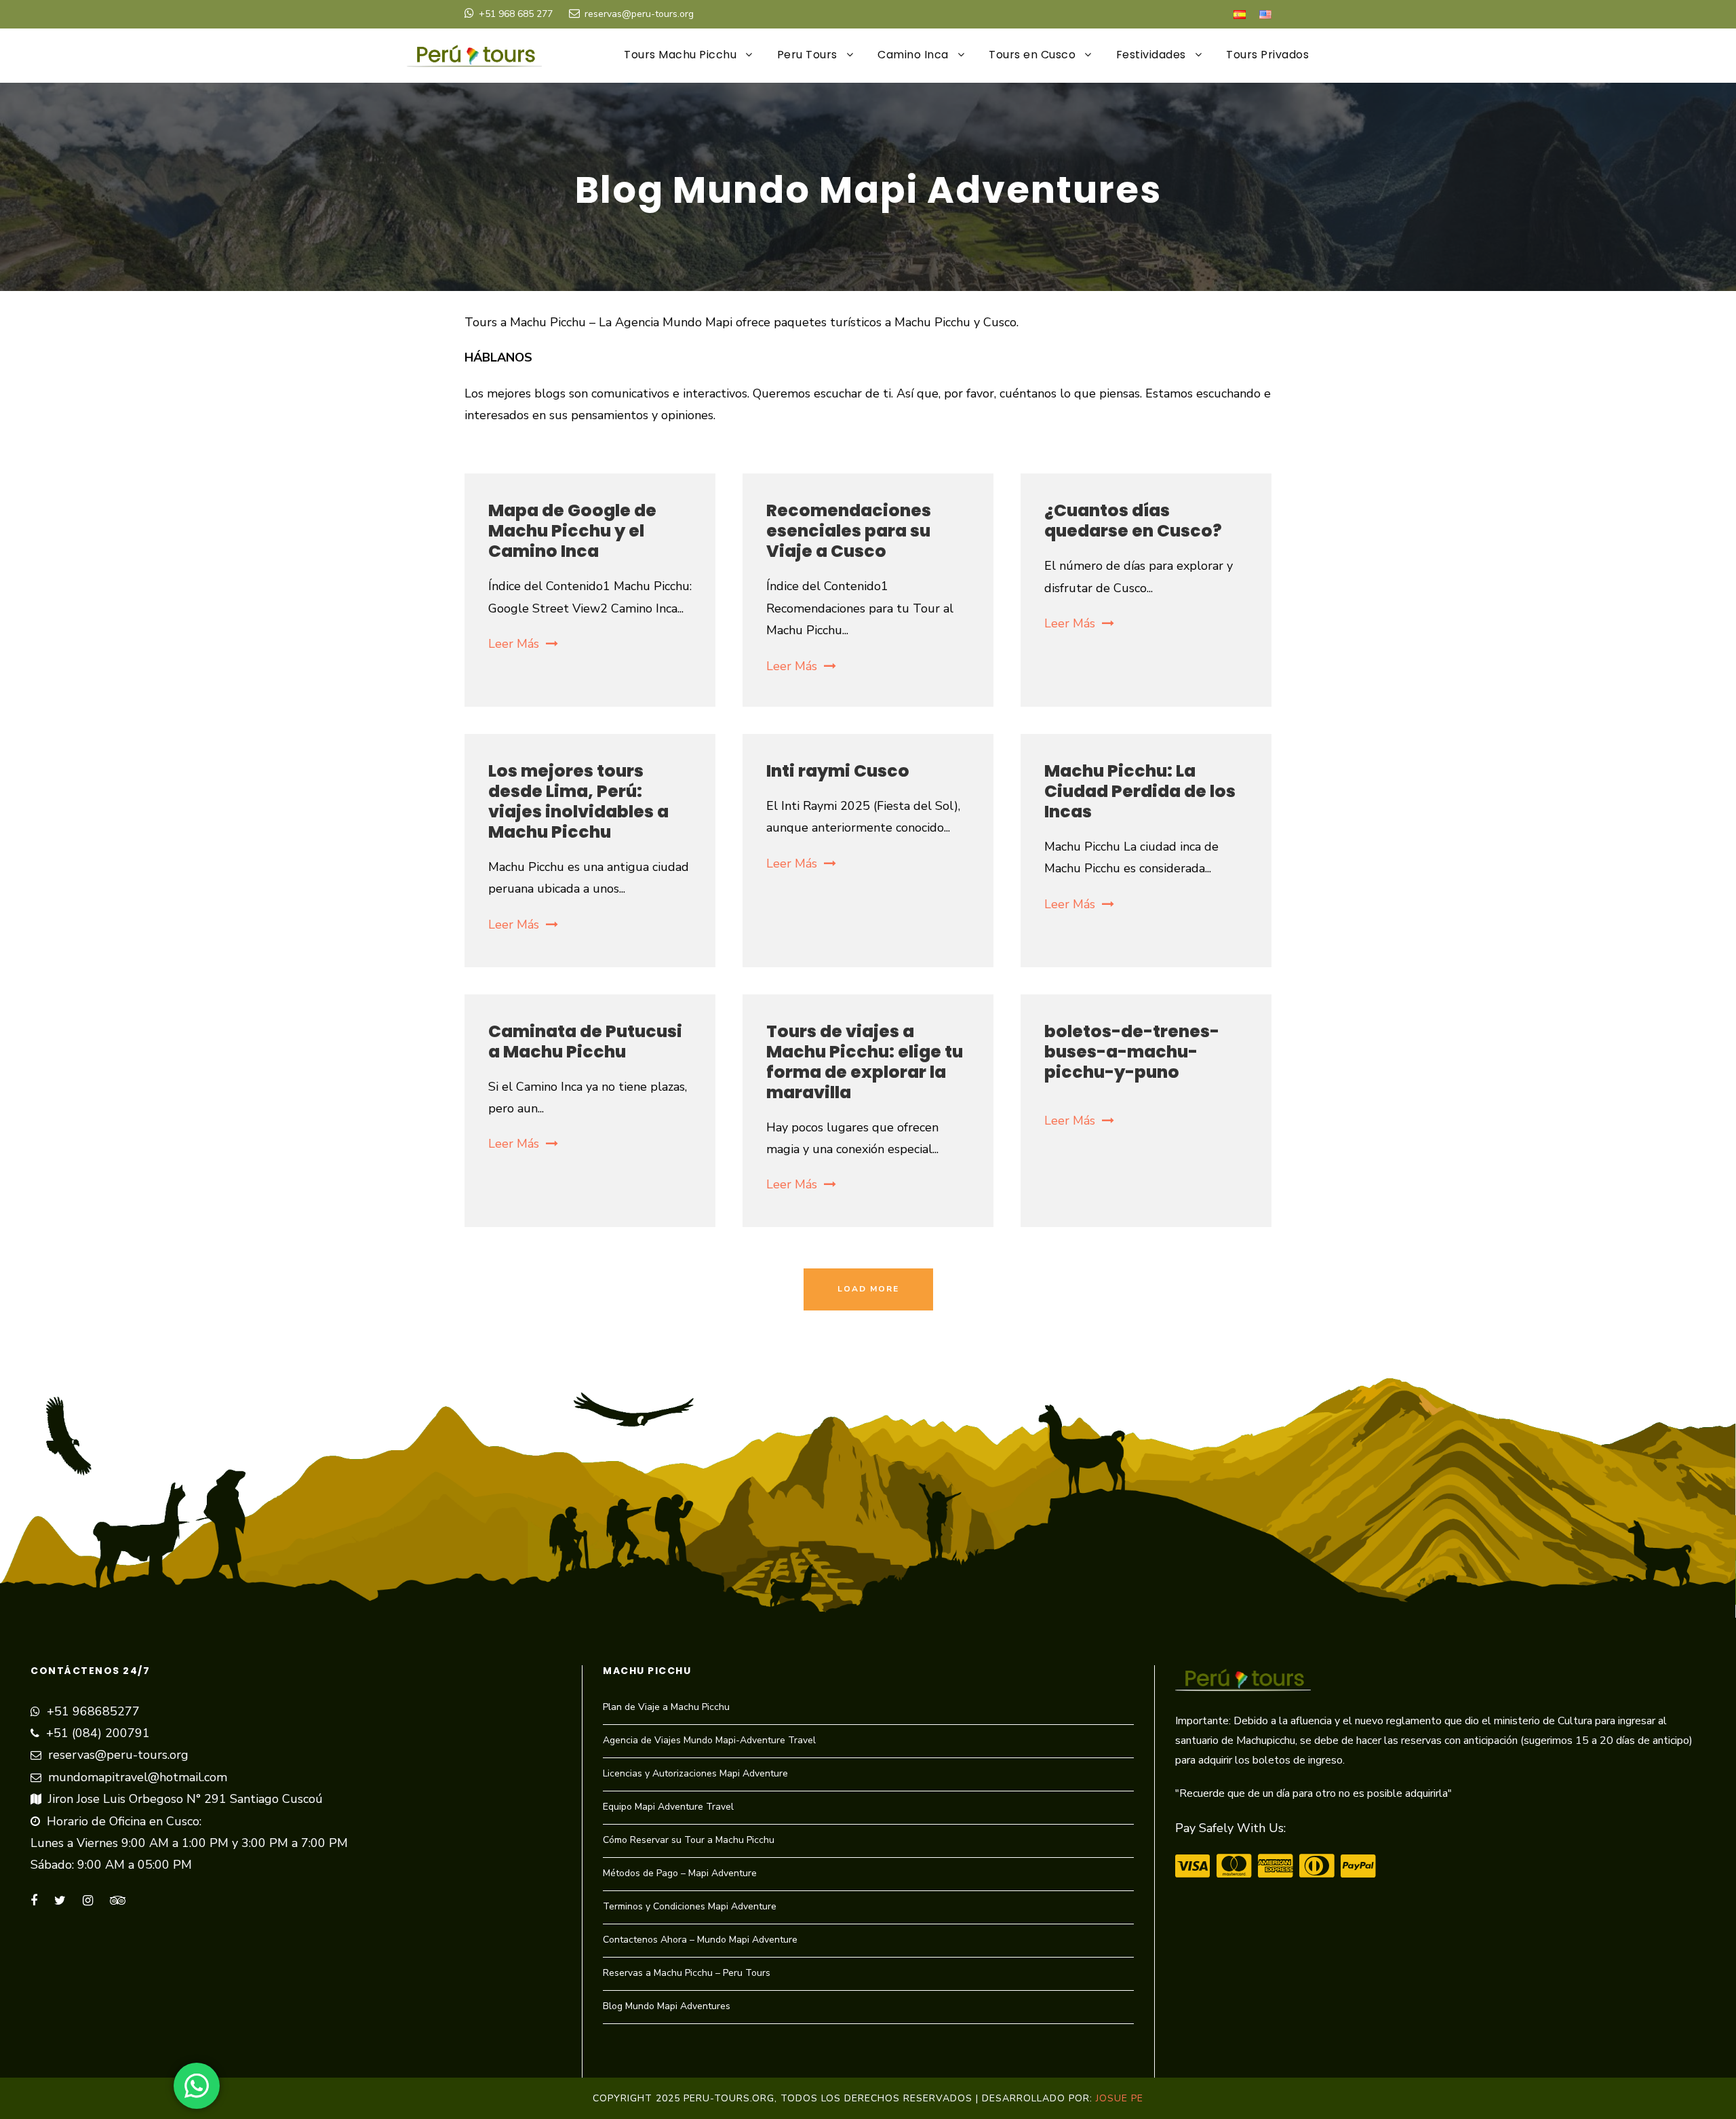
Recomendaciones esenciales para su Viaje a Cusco (849, 531)
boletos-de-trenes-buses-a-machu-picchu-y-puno (1132, 1052)
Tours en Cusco (1032, 55)
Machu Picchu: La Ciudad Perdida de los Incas (1140, 791)
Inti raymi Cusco (838, 771)
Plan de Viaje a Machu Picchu (666, 1707)
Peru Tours (807, 55)
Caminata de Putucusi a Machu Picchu (585, 1042)
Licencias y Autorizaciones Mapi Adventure (695, 1773)
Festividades (1151, 55)
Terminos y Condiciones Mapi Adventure (690, 1906)
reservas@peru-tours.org (639, 14)
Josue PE (1120, 2098)
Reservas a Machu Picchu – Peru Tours (687, 1973)
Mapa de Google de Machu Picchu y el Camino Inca (572, 531)
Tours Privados (1267, 55)
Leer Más (514, 644)
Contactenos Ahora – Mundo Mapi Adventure (700, 1940)
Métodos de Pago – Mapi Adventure (680, 1873)
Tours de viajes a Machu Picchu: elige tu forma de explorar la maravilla (865, 1062)
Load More (868, 1289)
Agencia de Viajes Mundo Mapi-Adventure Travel (709, 1740)
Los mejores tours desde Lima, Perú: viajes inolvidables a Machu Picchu (578, 801)
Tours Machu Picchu (680, 55)
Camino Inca (913, 55)
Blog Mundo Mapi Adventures (667, 2006)
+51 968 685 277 (516, 14)
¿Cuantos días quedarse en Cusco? (1133, 521)
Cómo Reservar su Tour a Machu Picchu (689, 1840)
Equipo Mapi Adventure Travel (668, 1807)
